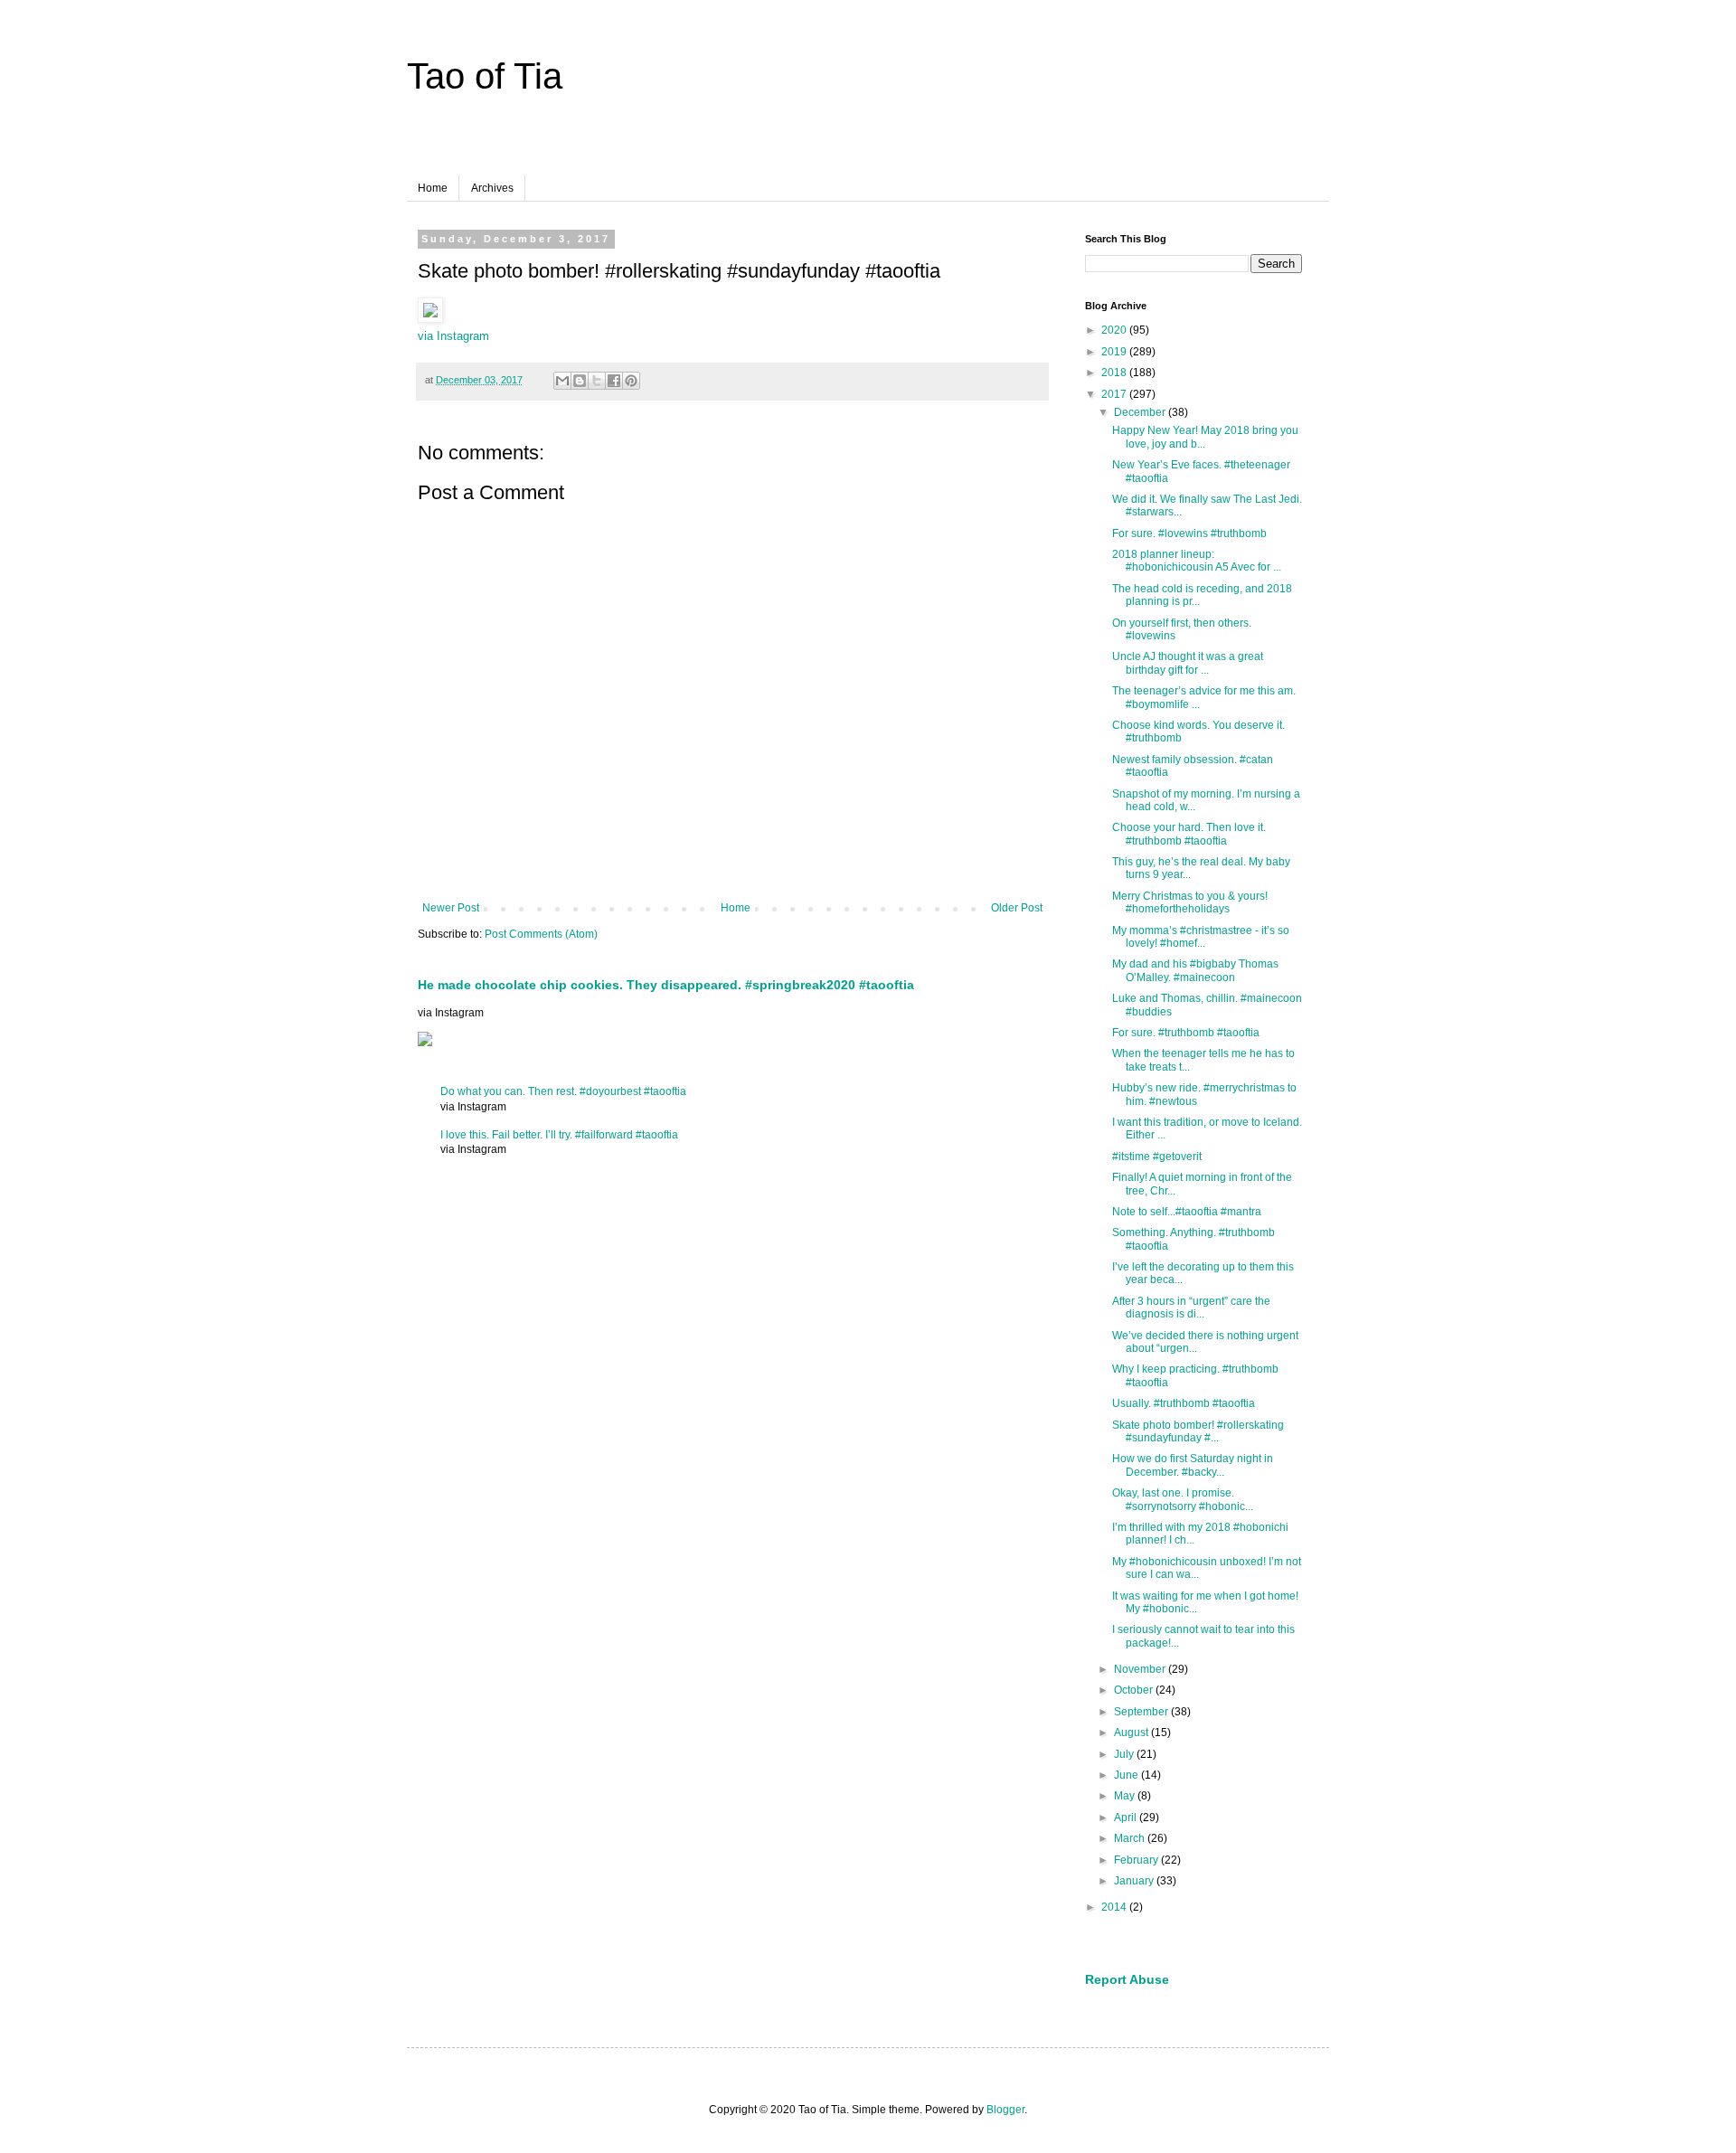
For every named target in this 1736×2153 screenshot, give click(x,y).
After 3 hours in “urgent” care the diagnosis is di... (1191, 1308)
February (1137, 1860)
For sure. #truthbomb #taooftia (1186, 1033)
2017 (1115, 394)
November (1141, 1669)
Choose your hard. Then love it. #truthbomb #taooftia (1189, 834)
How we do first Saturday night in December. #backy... (1193, 1465)
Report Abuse (1127, 1979)
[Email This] (562, 381)
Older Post (1017, 908)
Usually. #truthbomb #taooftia (1184, 1403)
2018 (1115, 373)
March (1131, 1838)
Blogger (1005, 2110)
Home (433, 188)
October (1135, 1690)
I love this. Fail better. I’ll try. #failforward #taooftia (559, 1135)
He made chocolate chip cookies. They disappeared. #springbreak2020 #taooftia (666, 985)
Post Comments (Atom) (541, 934)
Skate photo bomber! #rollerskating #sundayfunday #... (1198, 1431)
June (1127, 1775)
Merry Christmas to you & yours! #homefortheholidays (1190, 902)
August (1132, 1733)
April (1127, 1818)
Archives (492, 188)
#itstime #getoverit (1157, 1157)
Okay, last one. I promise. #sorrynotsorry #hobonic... (1183, 1499)
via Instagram (453, 336)
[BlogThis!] (580, 381)
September (1142, 1712)
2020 (1115, 330)
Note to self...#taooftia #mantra (1187, 1212)
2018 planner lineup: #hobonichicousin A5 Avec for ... (1197, 561)
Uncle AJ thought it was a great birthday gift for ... (1188, 663)
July (1125, 1754)
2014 (1115, 1907)
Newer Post (451, 908)
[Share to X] (597, 381)
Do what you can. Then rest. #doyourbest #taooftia (563, 1091)
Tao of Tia (485, 76)
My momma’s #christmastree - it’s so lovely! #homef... (1201, 937)
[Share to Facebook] (614, 381)
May (1126, 1796)
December (1141, 412)
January (1135, 1881)
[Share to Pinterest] (631, 381)
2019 (1115, 352)
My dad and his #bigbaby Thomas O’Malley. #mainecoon (1195, 970)
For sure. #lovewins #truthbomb (1189, 534)
